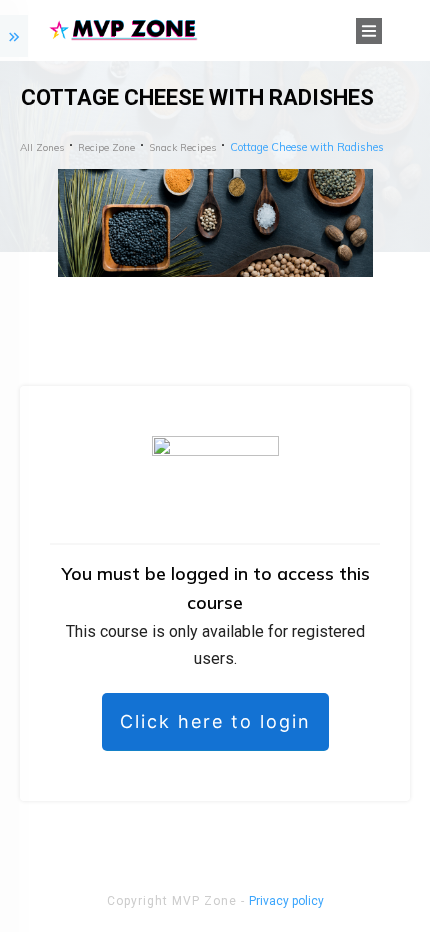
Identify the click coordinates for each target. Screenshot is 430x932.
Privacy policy (286, 901)
